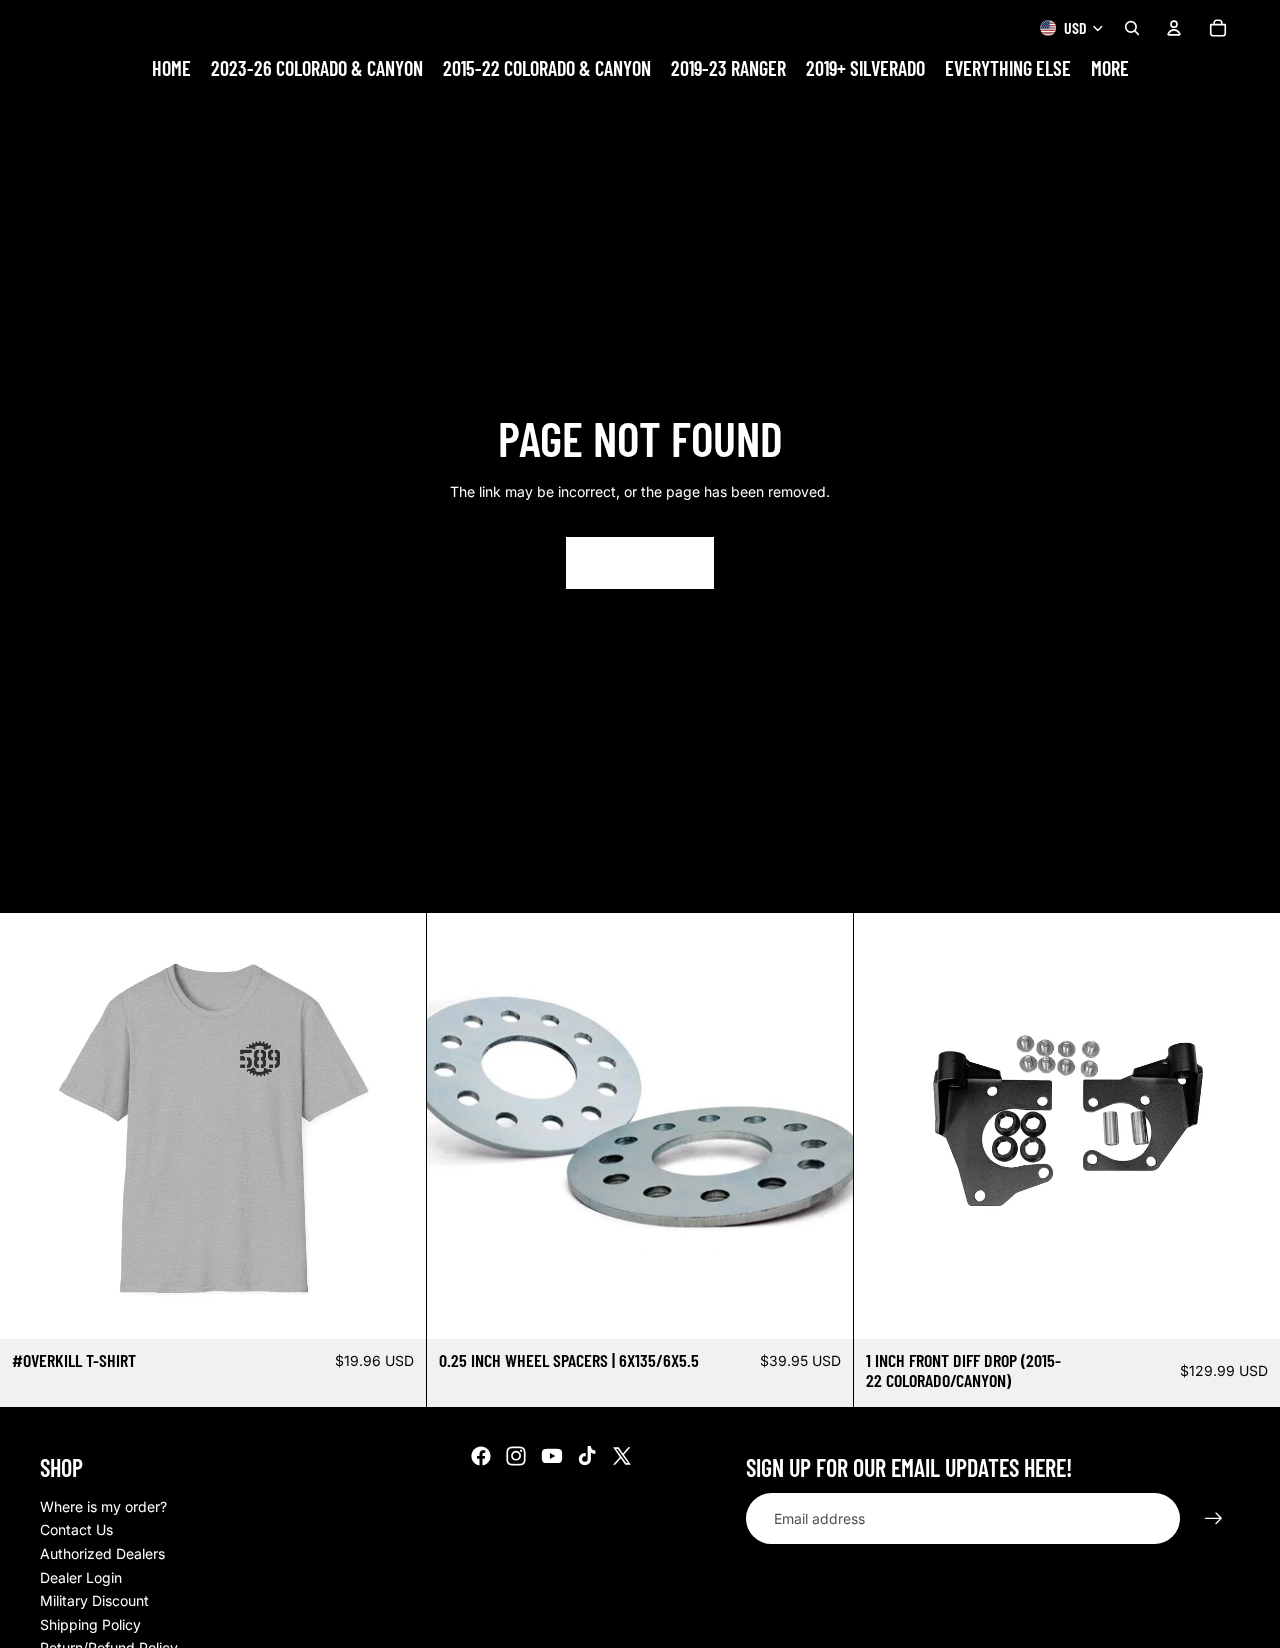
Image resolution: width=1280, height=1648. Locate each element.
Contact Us (76, 1529)
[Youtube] (552, 1456)
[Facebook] (481, 1456)
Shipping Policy (90, 1624)
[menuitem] (1110, 68)
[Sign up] (1214, 1519)
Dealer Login (81, 1577)
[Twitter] (622, 1456)
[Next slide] (396, 1126)
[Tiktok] (587, 1456)
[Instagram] (516, 1456)
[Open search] (1132, 28)
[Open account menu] (1174, 28)
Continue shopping (640, 562)
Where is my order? (103, 1506)
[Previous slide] (30, 1126)
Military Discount (94, 1600)
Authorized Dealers (102, 1553)
